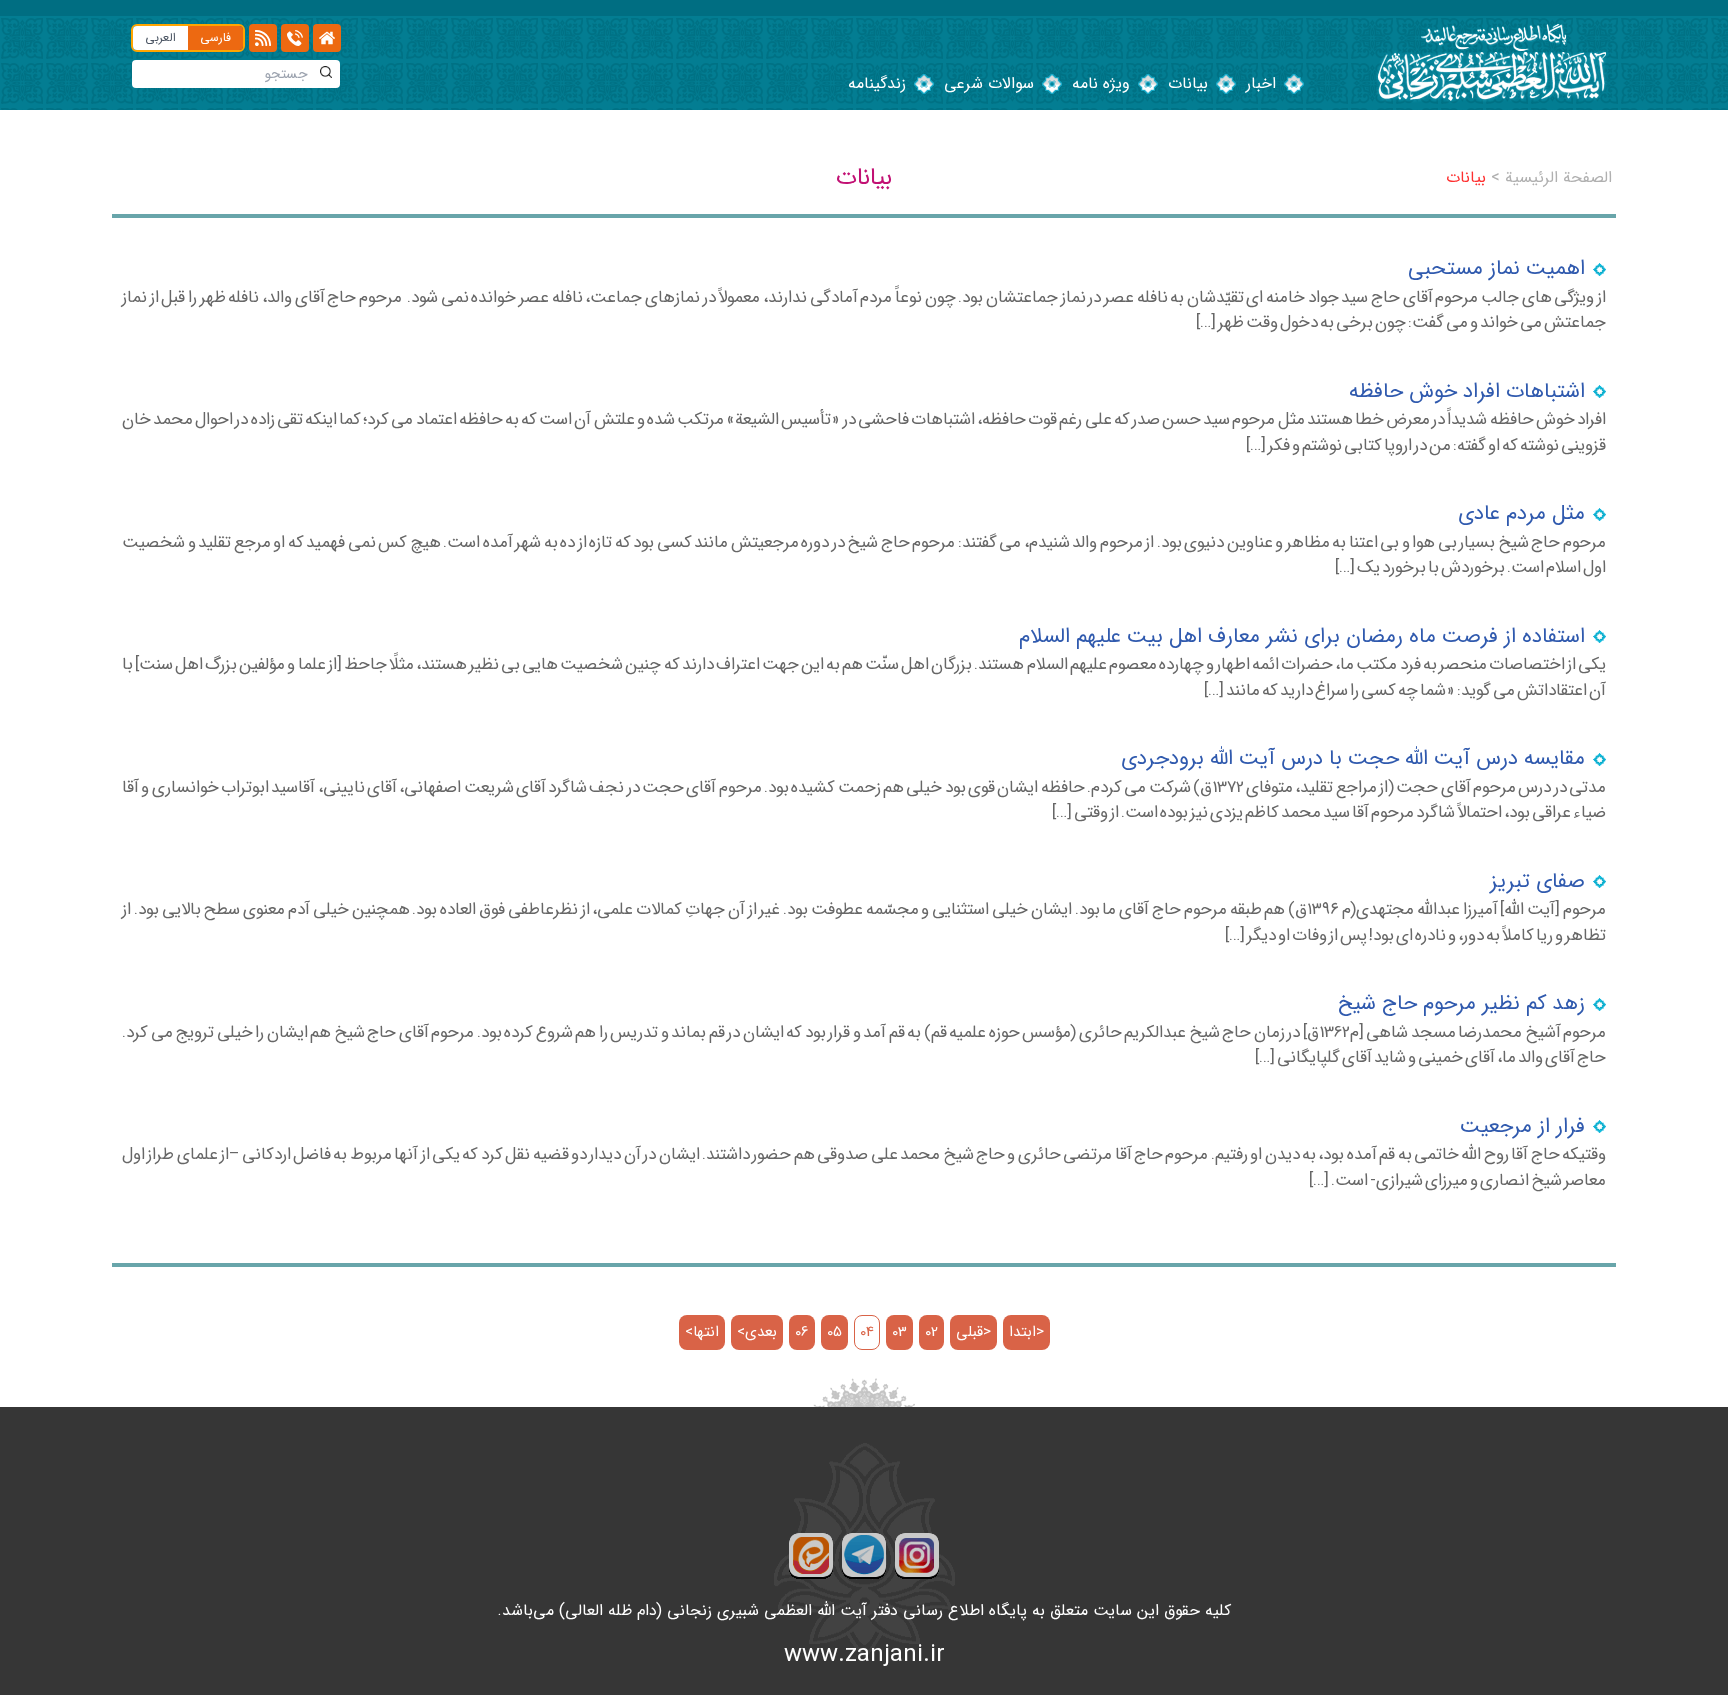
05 (834, 1332)
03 (899, 1332)
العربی (160, 37)
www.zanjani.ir (864, 1655)
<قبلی (973, 1332)
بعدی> (757, 1332)
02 (931, 1332)
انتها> (702, 1332)
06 (802, 1332)
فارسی (215, 37)
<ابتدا (1026, 1332)
